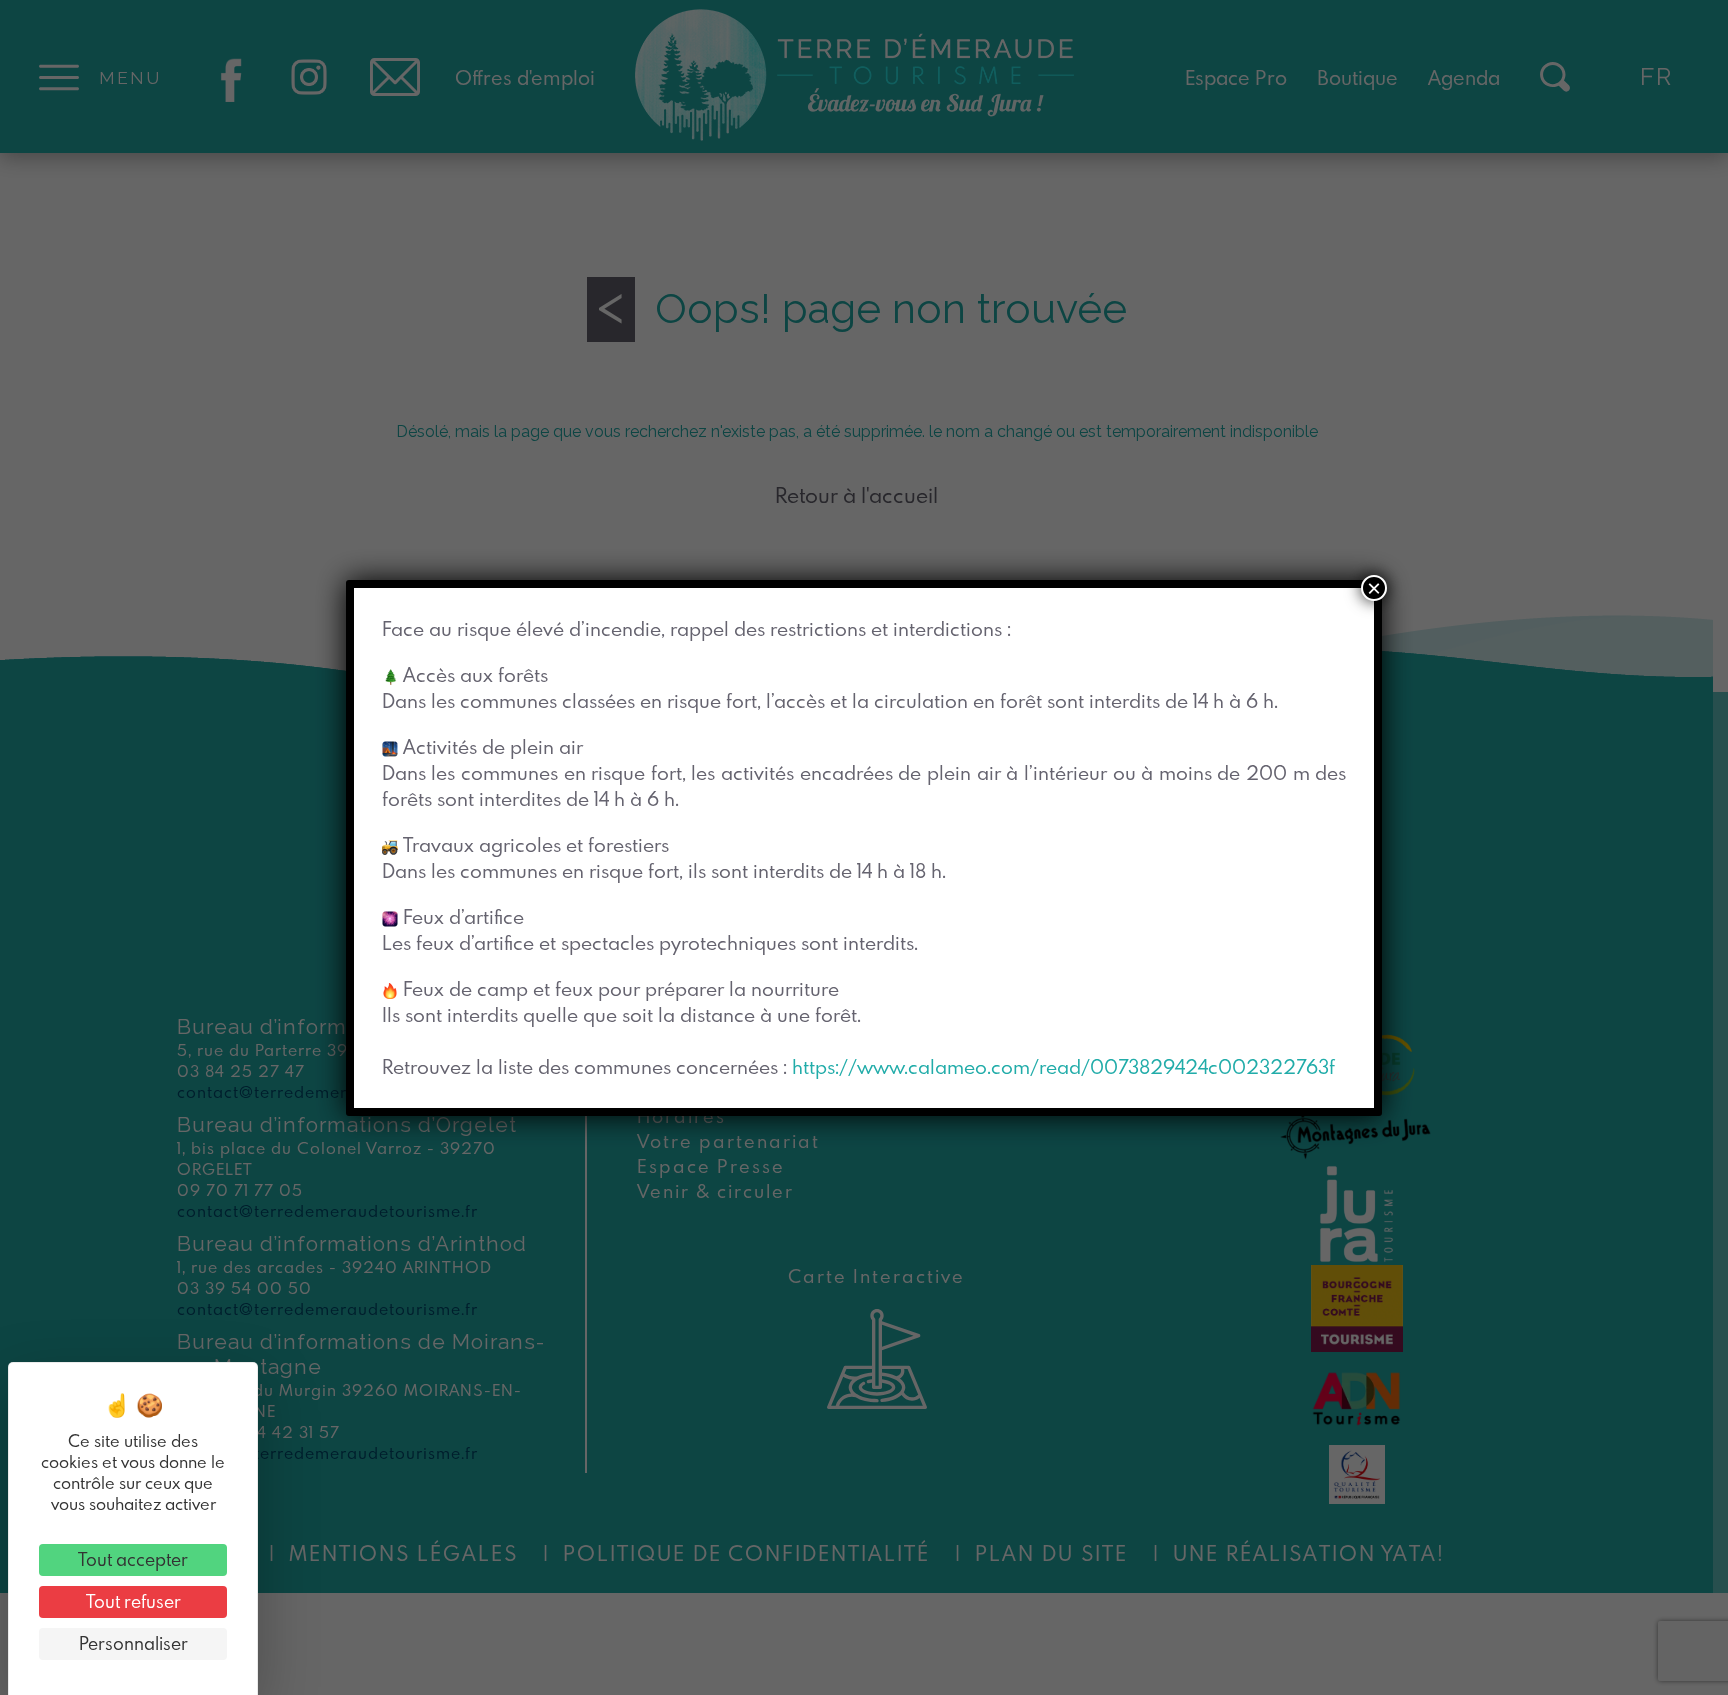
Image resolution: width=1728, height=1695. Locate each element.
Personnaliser (133, 1643)
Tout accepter (133, 1559)
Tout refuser (133, 1601)
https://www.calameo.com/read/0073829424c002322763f (1063, 1066)
